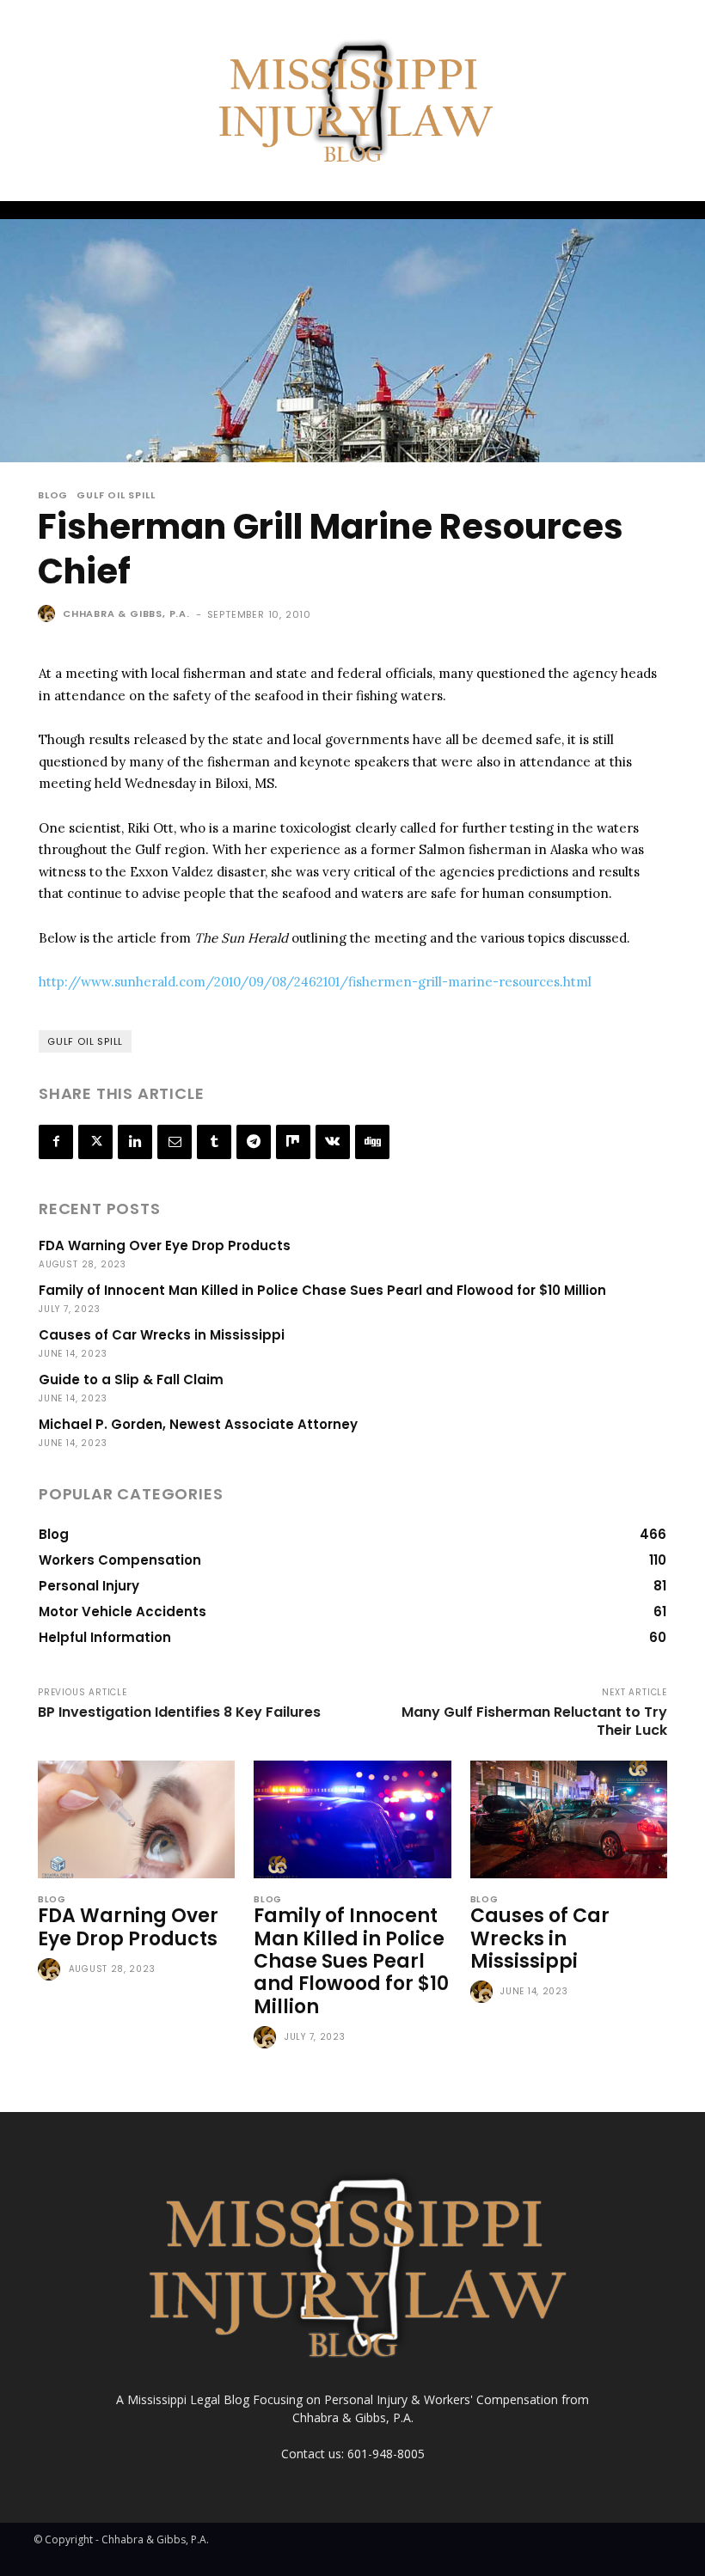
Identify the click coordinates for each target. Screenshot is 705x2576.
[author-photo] (52, 1970)
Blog (53, 495)
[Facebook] (56, 1142)
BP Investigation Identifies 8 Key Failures (179, 1712)
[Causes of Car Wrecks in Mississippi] (569, 1820)
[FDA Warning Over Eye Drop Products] (136, 1820)
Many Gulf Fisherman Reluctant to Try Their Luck (534, 1721)
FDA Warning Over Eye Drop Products (165, 1245)
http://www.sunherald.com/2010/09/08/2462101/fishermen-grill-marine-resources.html (315, 982)
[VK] (333, 1142)
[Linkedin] (135, 1142)
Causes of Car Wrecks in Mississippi (162, 1335)
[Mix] (293, 1142)
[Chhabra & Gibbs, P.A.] (49, 613)
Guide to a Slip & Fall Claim (131, 1380)
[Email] (175, 1142)
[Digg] (372, 1142)
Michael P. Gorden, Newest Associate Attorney (198, 1424)
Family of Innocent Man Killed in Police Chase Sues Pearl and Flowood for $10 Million (322, 1290)
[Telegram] (254, 1142)
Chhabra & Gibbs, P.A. (126, 613)
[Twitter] (95, 1142)
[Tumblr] (214, 1142)
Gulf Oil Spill (116, 495)
